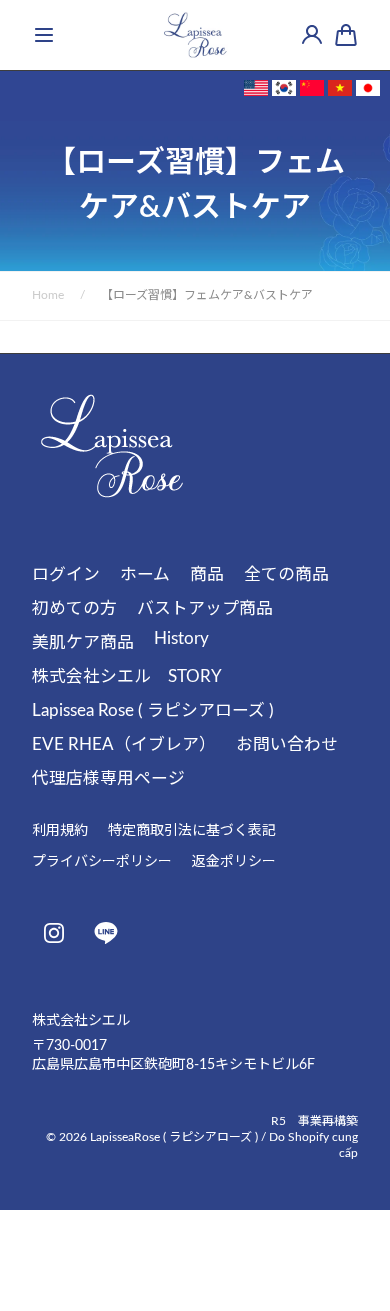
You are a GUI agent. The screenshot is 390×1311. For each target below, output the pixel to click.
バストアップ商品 (205, 608)
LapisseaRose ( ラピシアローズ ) (174, 1137)
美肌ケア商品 (83, 642)
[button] (44, 35)
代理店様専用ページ (108, 778)
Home (48, 295)
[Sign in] (312, 35)
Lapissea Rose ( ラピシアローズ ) (153, 710)
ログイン (66, 574)
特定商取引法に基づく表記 (192, 831)
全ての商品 (286, 574)
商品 (207, 574)
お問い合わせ (287, 744)
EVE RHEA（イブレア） (124, 744)
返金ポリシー (234, 862)
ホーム (145, 574)
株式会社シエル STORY (127, 676)
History (181, 638)
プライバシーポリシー (102, 862)
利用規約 (60, 831)
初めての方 (74, 608)
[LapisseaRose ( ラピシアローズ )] (195, 35)
